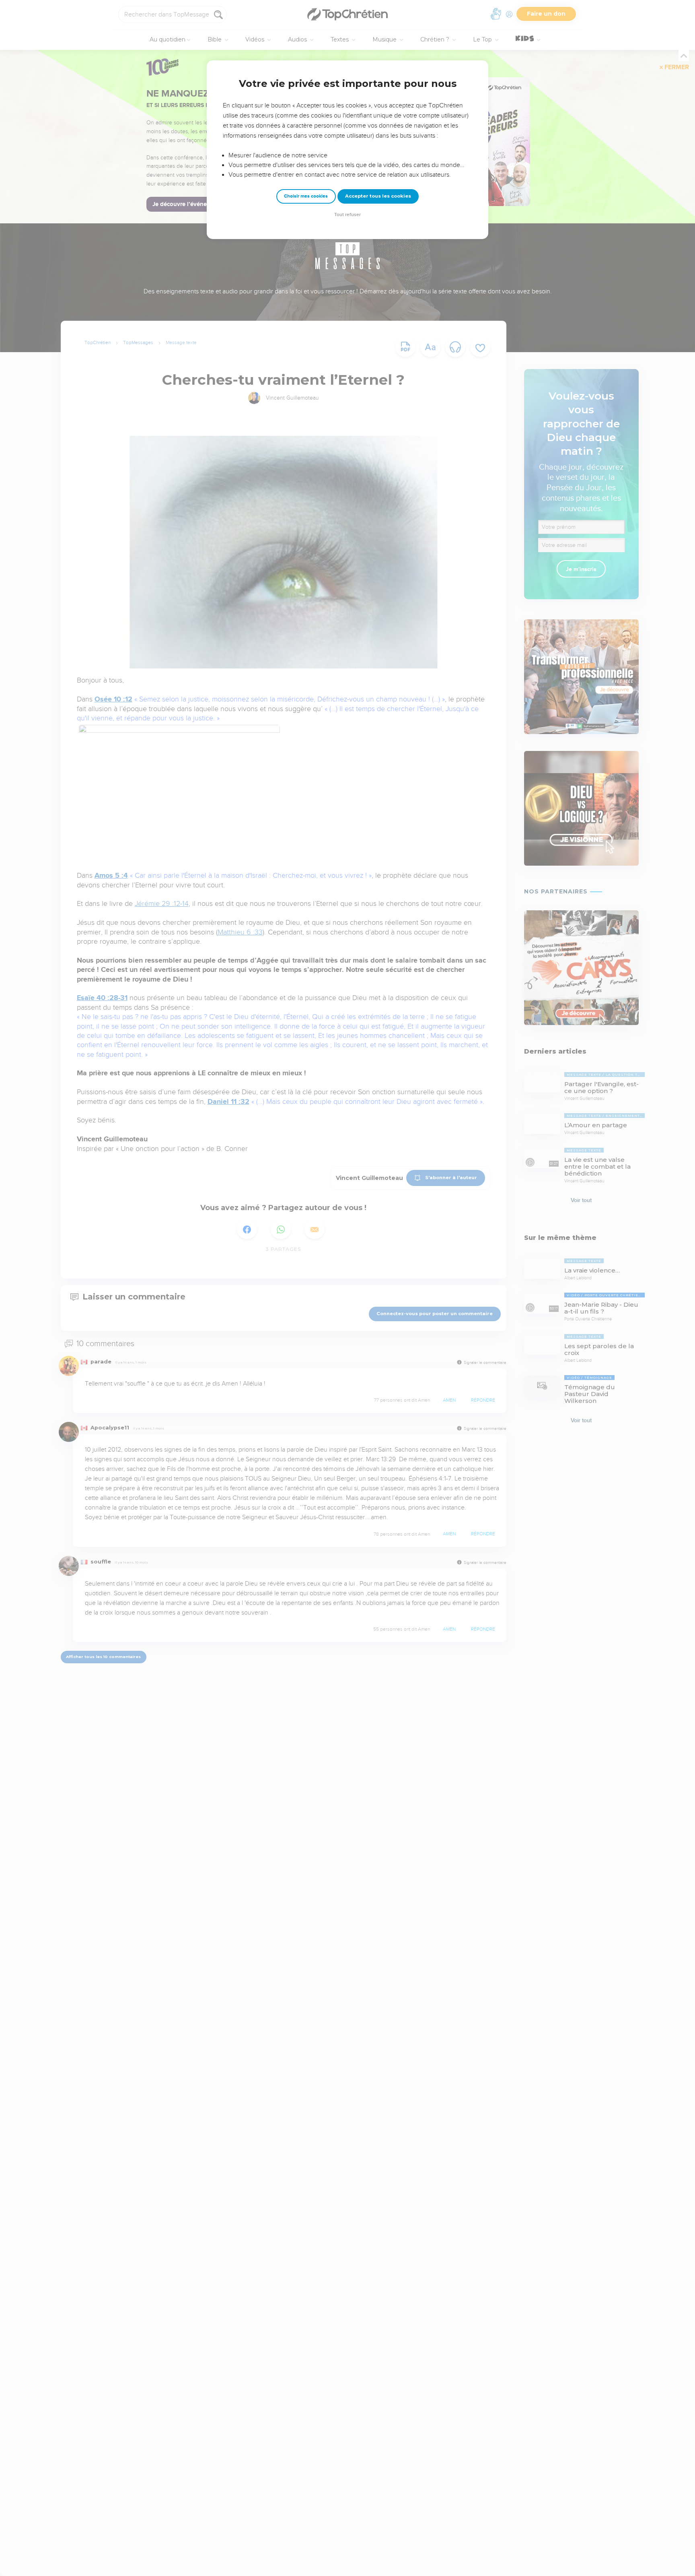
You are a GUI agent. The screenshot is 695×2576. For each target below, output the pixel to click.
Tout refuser (347, 215)
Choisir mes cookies (306, 196)
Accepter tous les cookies (378, 196)
